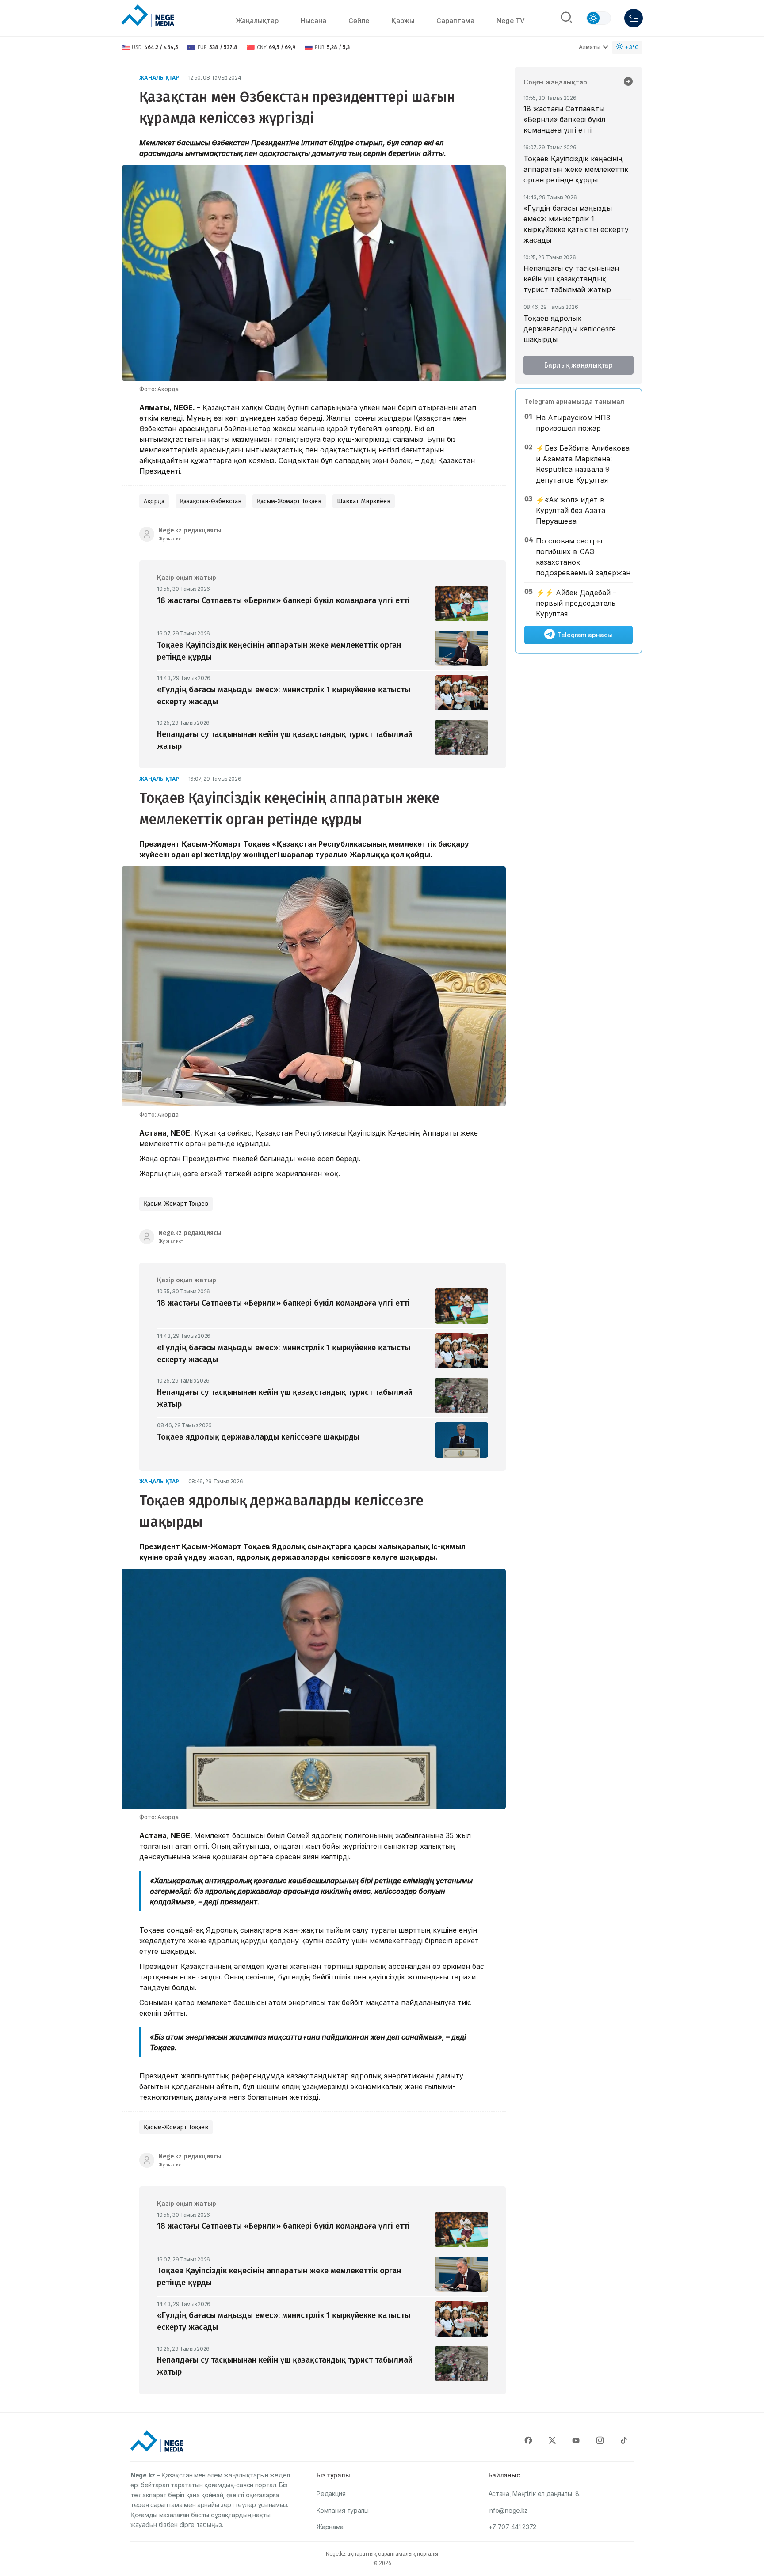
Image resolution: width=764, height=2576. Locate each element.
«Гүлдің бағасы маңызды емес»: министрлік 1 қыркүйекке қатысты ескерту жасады (576, 224)
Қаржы (403, 21)
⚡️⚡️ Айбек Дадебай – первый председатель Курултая (576, 603)
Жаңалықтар (257, 21)
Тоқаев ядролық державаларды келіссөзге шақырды (570, 329)
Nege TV (511, 21)
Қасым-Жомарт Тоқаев (289, 501)
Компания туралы (343, 2510)
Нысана (313, 21)
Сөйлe (359, 21)
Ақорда (154, 501)
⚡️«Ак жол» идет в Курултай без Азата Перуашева (571, 510)
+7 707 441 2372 (513, 2527)
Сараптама (455, 21)
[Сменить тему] (599, 18)
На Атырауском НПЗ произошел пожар (573, 423)
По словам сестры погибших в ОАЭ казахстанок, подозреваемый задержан (583, 557)
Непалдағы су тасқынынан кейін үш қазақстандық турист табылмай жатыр (571, 279)
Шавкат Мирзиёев (364, 501)
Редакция (331, 2494)
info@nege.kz (508, 2510)
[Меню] (634, 18)
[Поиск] (566, 18)
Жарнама (330, 2527)
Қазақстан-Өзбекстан (211, 501)
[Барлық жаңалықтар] (628, 82)
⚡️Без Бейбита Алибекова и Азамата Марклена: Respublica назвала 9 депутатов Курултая (583, 464)
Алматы (590, 47)
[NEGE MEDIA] (148, 16)
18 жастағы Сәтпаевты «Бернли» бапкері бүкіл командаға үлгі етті (564, 119)
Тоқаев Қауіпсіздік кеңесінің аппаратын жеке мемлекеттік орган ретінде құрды (576, 169)
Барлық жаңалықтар (578, 365)
